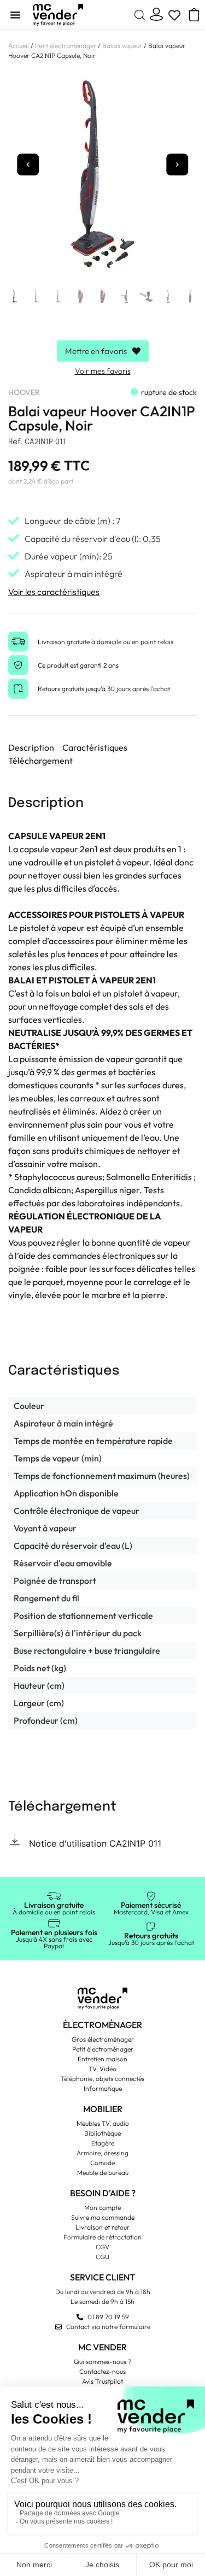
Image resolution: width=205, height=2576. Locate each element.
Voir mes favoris (103, 371)
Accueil (19, 46)
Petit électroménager (66, 46)
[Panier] (190, 15)
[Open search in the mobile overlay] (140, 15)
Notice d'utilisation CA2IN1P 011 (95, 1843)
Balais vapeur (122, 46)
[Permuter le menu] (15, 15)
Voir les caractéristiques (54, 592)
